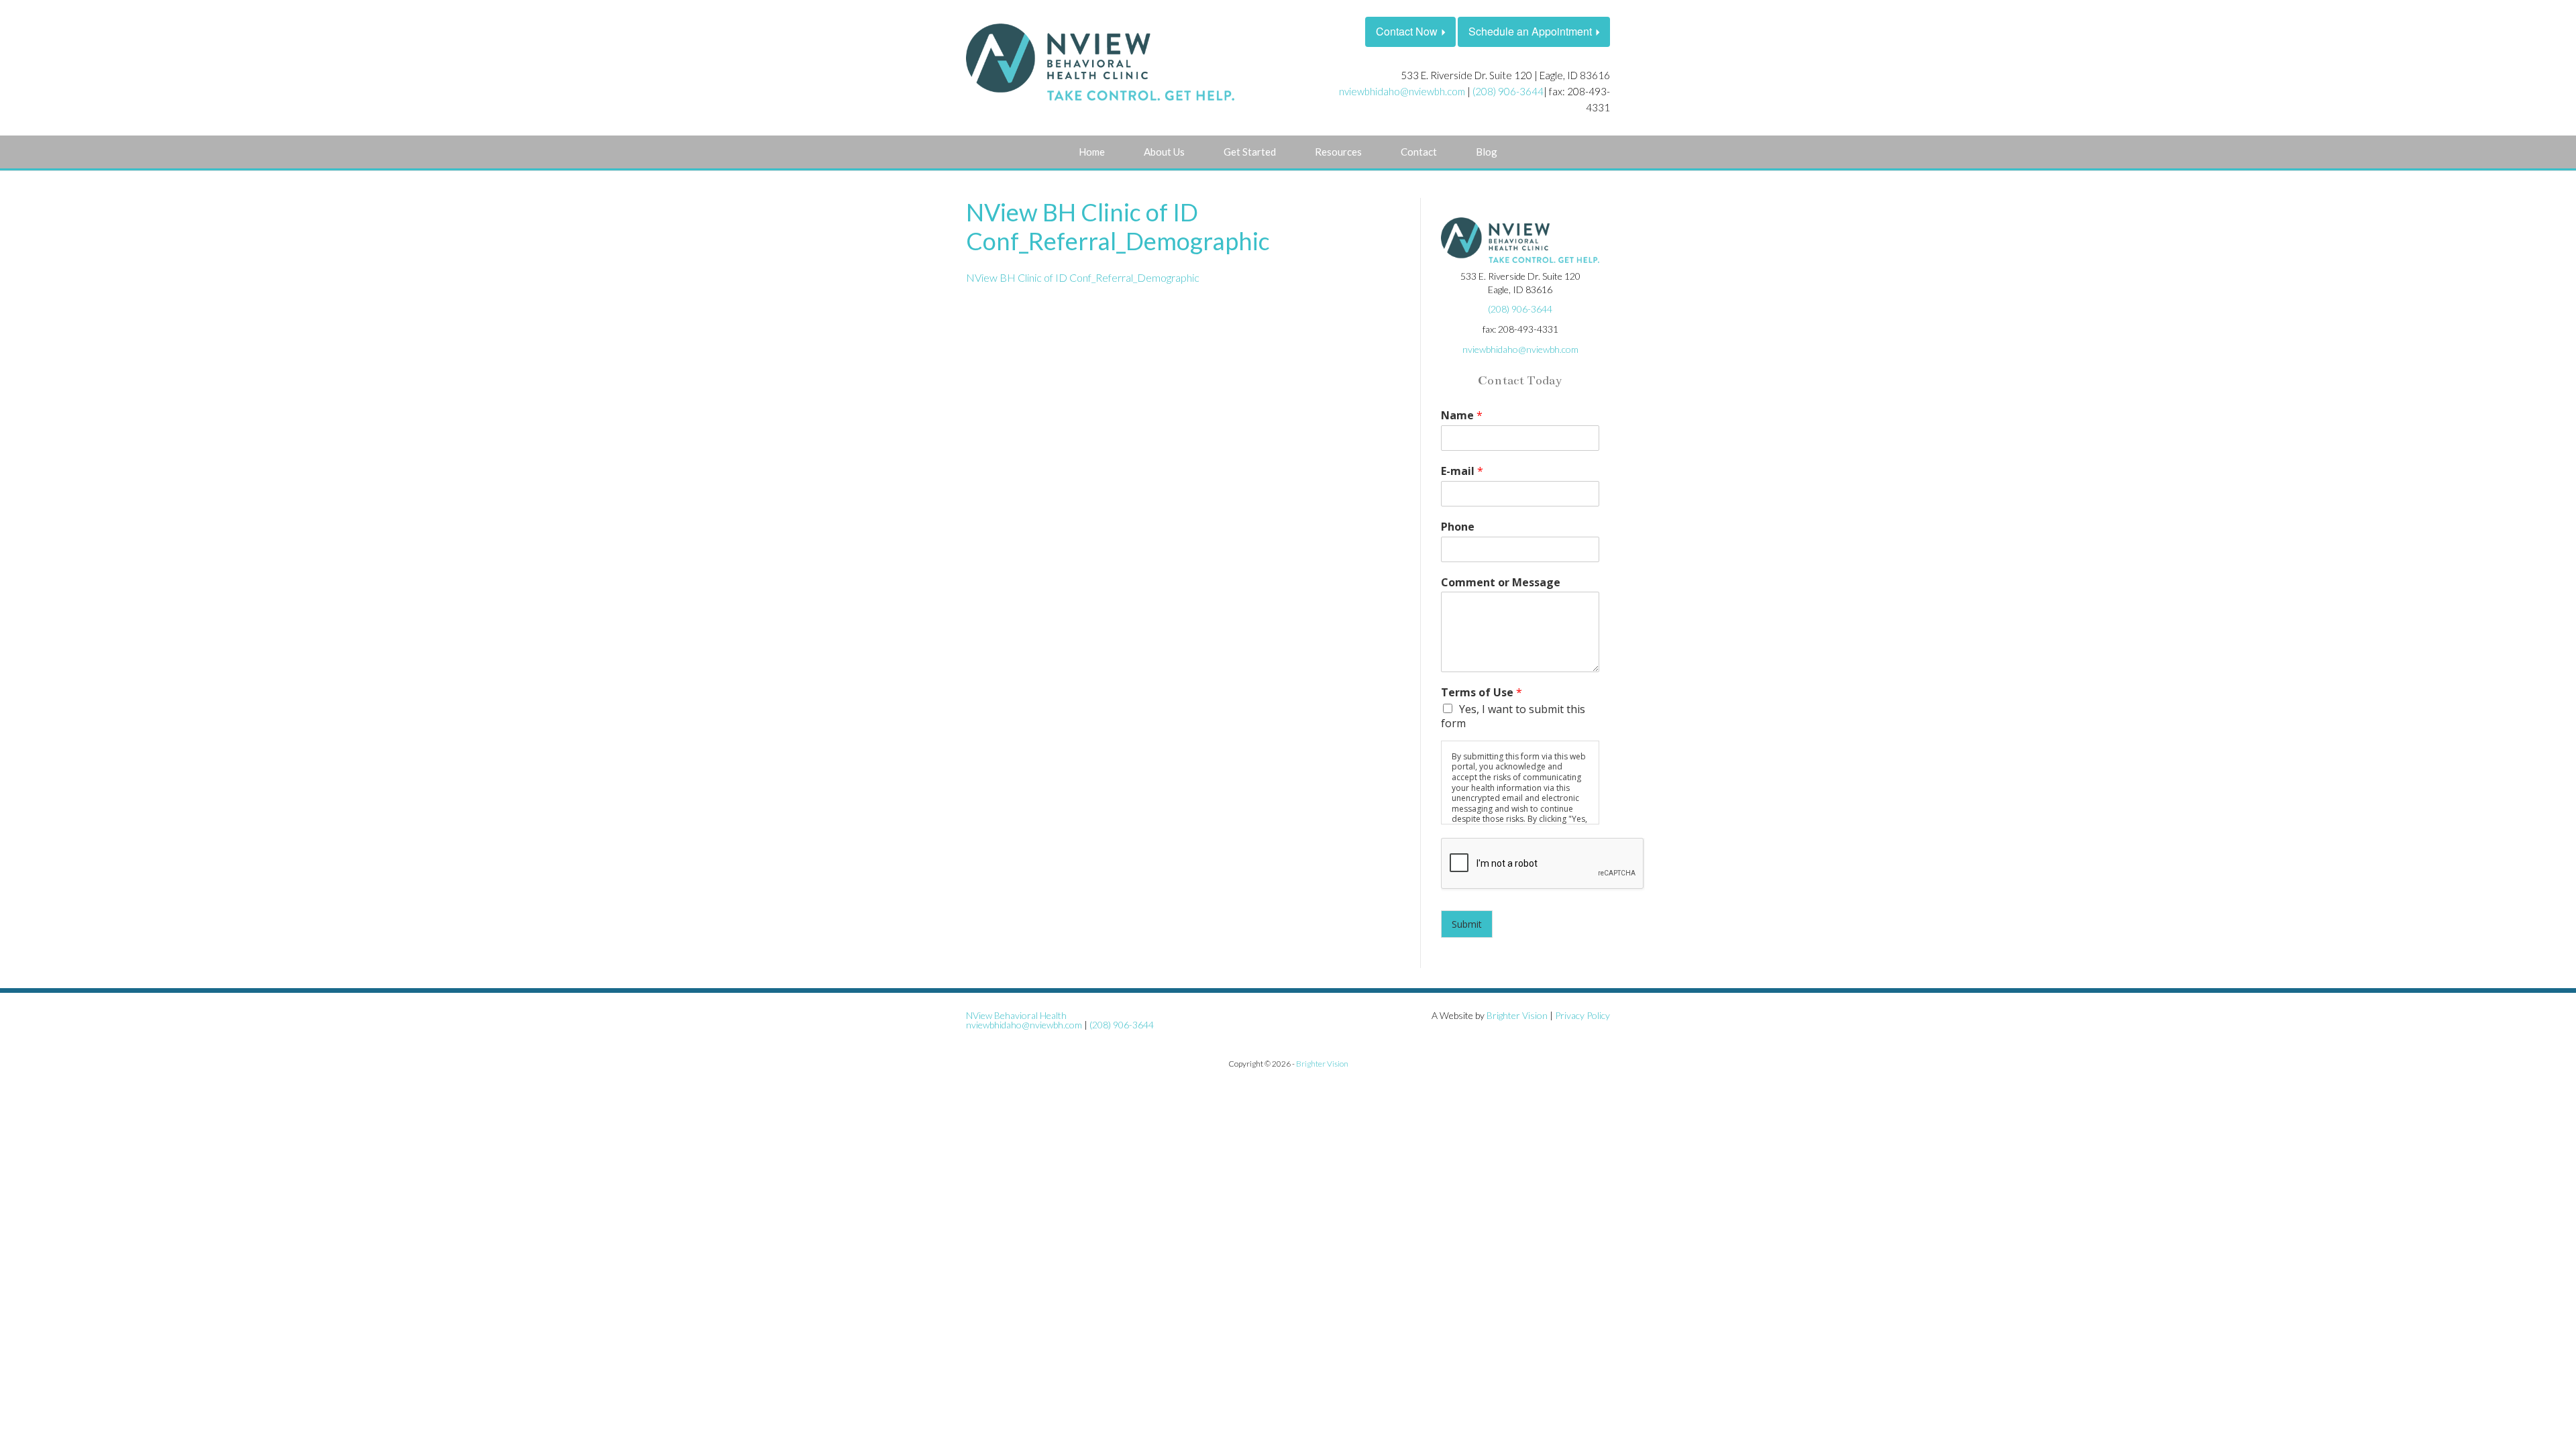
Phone (1458, 527)
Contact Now (1407, 31)
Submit (1467, 924)
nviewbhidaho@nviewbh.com (1402, 91)
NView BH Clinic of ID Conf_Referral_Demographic (1083, 277)
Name (1462, 416)
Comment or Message (1501, 583)
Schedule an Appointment (1530, 31)
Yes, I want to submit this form (1513, 716)
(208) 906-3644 (1508, 91)
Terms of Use (1482, 693)
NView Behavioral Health (1016, 1015)
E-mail (1462, 471)
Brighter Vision (1517, 1015)
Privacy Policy (1582, 1015)
